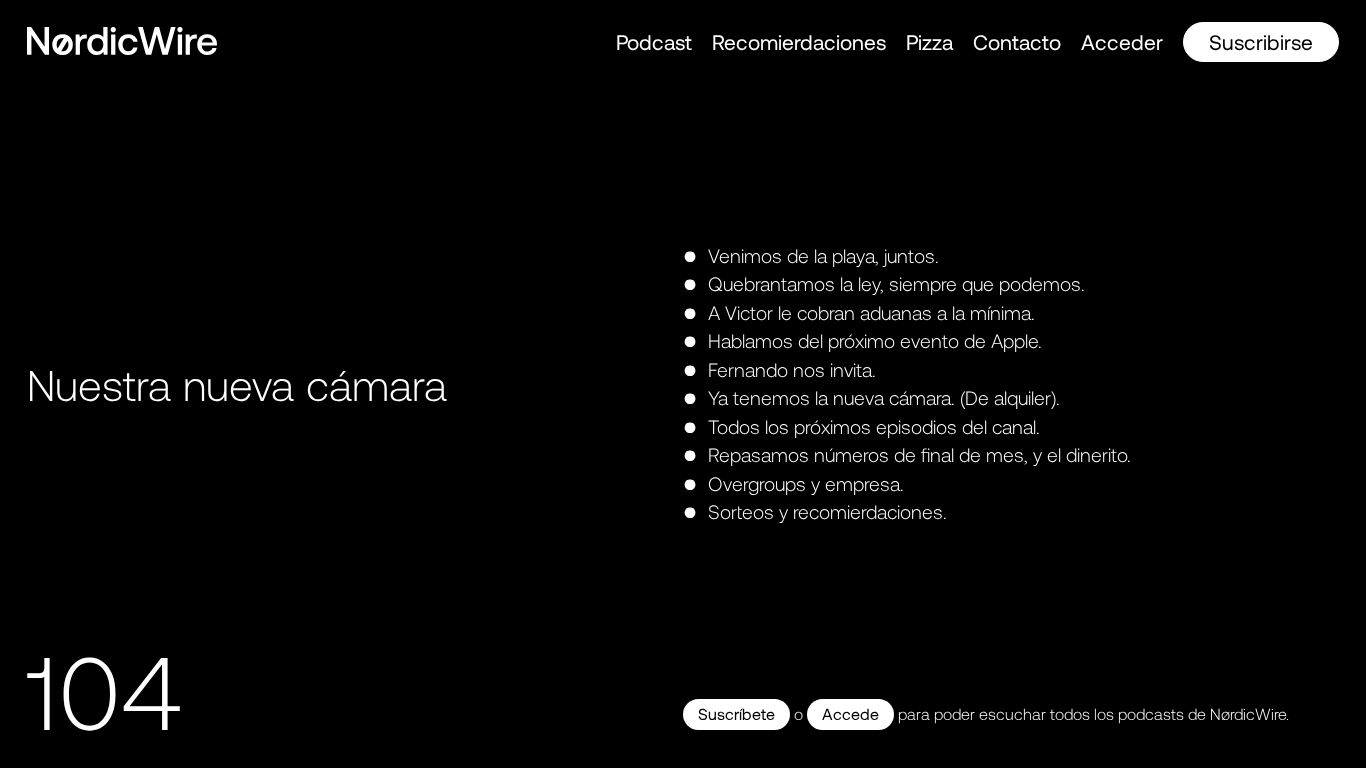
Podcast (654, 41)
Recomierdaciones (799, 41)
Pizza (929, 41)
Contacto (1017, 41)
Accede (850, 713)
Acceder (1122, 41)
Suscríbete (736, 713)
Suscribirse (1261, 41)
